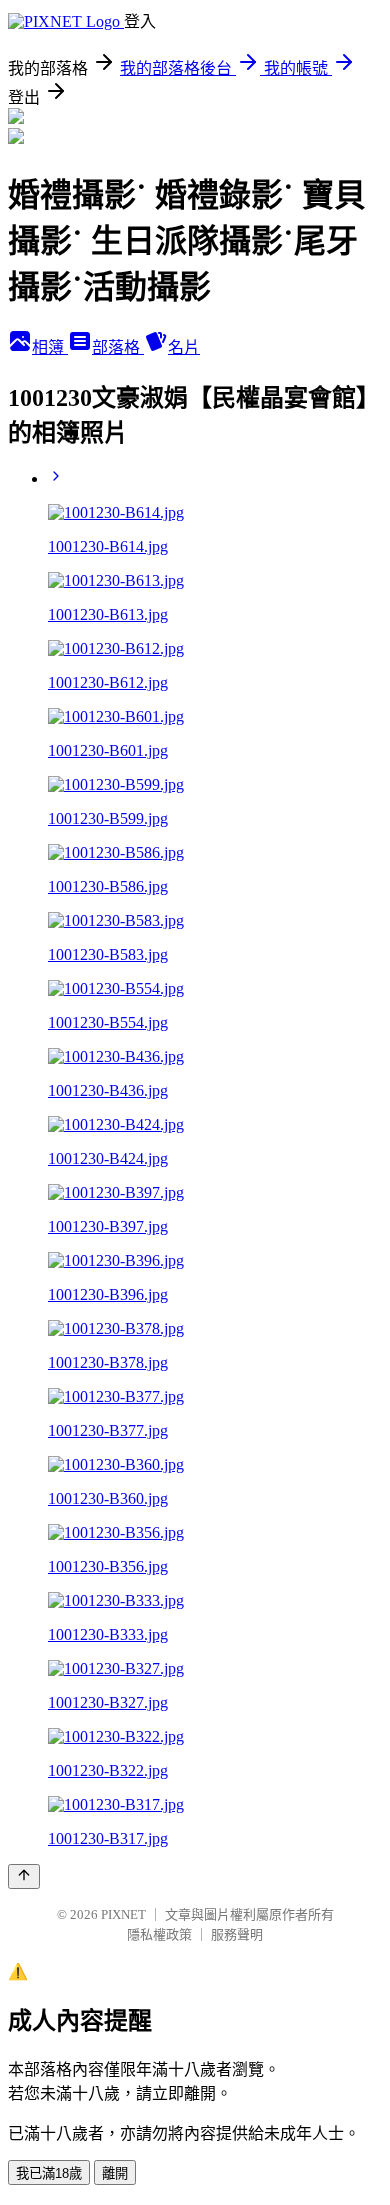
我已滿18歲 (49, 2173)
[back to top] (24, 1876)
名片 (184, 347)
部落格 (118, 347)
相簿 (50, 347)
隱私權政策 (159, 1934)
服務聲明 (237, 1934)
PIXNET (123, 1914)
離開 (115, 2173)
